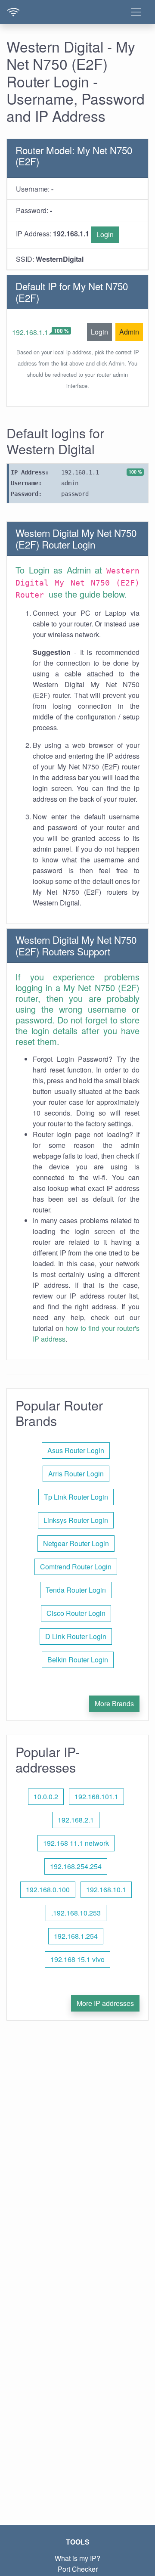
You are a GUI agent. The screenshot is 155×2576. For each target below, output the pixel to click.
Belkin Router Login (78, 1660)
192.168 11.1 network (76, 1843)
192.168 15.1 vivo (77, 1959)
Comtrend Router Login (76, 1567)
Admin (129, 332)
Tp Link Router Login (76, 1497)
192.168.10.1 (106, 1889)
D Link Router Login (76, 1636)
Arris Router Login (76, 1474)
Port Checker (78, 2569)
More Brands (114, 1703)
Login (105, 234)
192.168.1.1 (30, 332)
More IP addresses (105, 2003)
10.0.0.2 (46, 1796)
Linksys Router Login (76, 1520)
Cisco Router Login (76, 1613)
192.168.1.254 (76, 1936)
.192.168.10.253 (76, 1913)
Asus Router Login (76, 1450)
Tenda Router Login (76, 1590)
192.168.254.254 (76, 1866)
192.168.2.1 (76, 1820)
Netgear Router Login (76, 1543)
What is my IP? (77, 2558)
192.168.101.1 (96, 1796)
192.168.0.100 (48, 1889)
